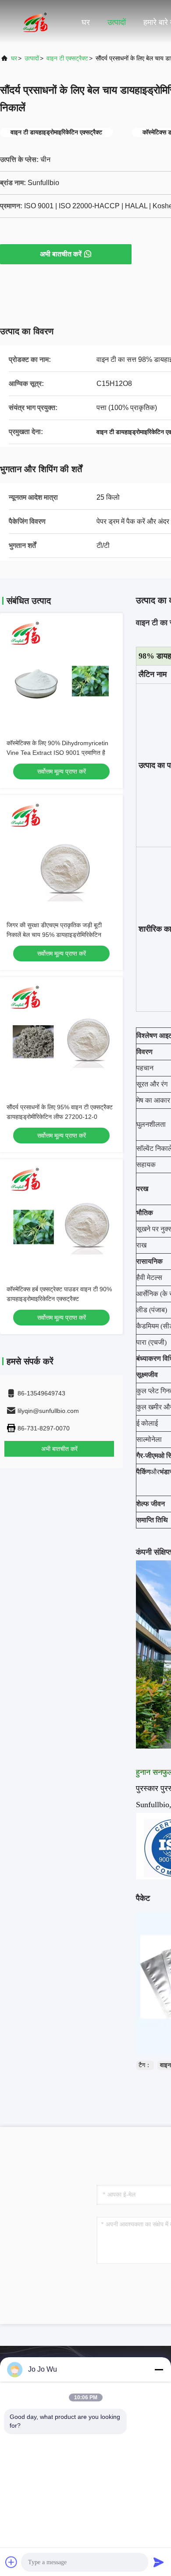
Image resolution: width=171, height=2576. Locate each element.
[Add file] (11, 2562)
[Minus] (159, 2369)
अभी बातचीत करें (61, 254)
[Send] (159, 2562)
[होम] (35, 22)
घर (86, 22)
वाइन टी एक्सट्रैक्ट (67, 58)
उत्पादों (117, 22)
